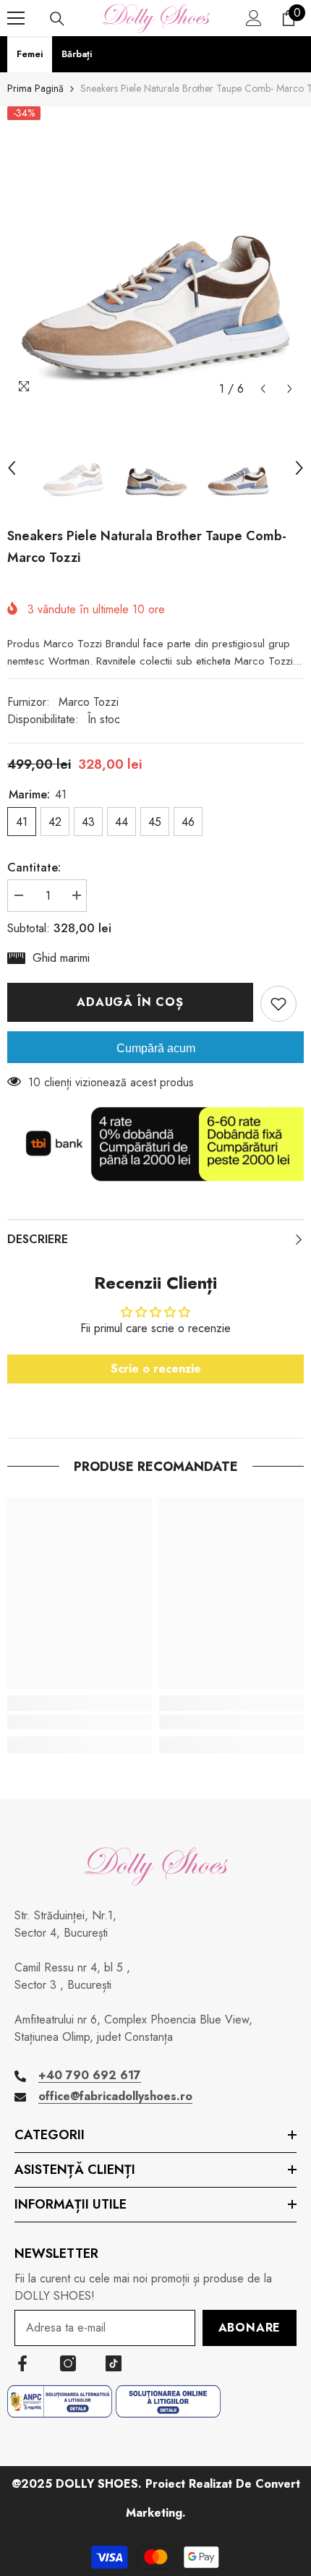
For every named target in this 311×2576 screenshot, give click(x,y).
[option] (155, 255)
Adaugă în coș (130, 1002)
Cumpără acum (156, 1048)
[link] (80, 1722)
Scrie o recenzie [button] (156, 1369)
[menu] (16, 18)
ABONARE (250, 2328)
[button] (263, 389)
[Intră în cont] (254, 18)
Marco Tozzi (89, 702)
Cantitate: (34, 867)
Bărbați (77, 54)
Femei (30, 54)
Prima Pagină (35, 88)
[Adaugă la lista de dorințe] (278, 1004)
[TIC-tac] (114, 2363)
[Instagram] (68, 2363)
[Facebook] (22, 2363)
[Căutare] (57, 19)
